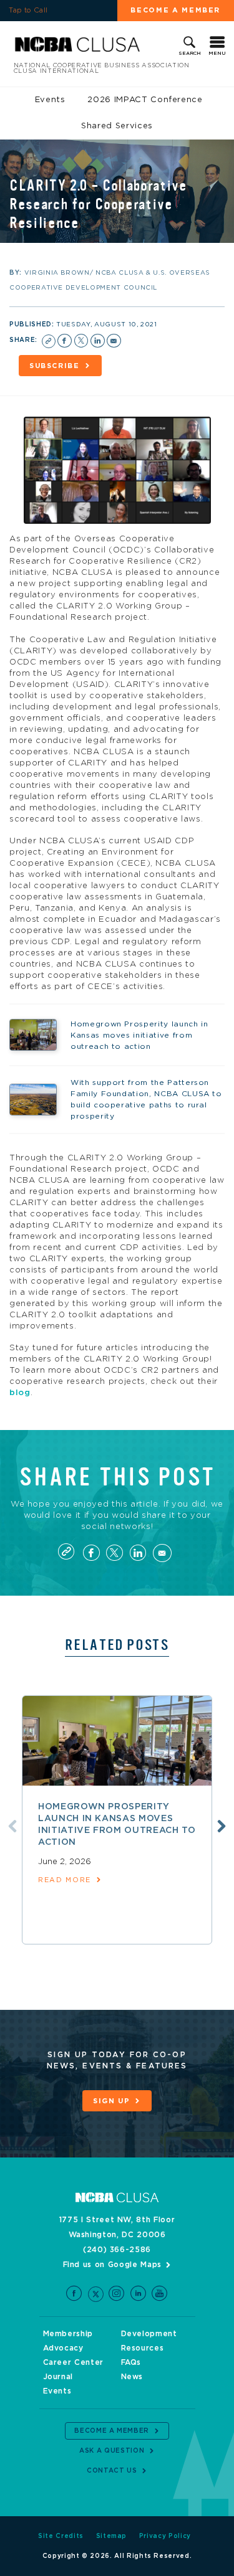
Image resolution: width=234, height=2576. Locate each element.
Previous (12, 1826)
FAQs (131, 2362)
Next (222, 1826)
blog (20, 1393)
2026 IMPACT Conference (145, 100)
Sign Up (112, 2101)
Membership (68, 2334)
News (132, 2377)
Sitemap (112, 2536)
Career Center (73, 2362)
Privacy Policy (165, 2536)
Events (50, 100)
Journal (58, 2377)
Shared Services (117, 126)
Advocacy (63, 2348)
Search (190, 54)
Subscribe (55, 366)
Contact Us (112, 2471)
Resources (143, 2348)
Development (149, 2334)
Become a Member (112, 2431)
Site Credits (61, 2536)
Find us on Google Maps (112, 2265)
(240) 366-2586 (117, 2250)
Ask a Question (112, 2451)
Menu (217, 54)
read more (65, 1880)
